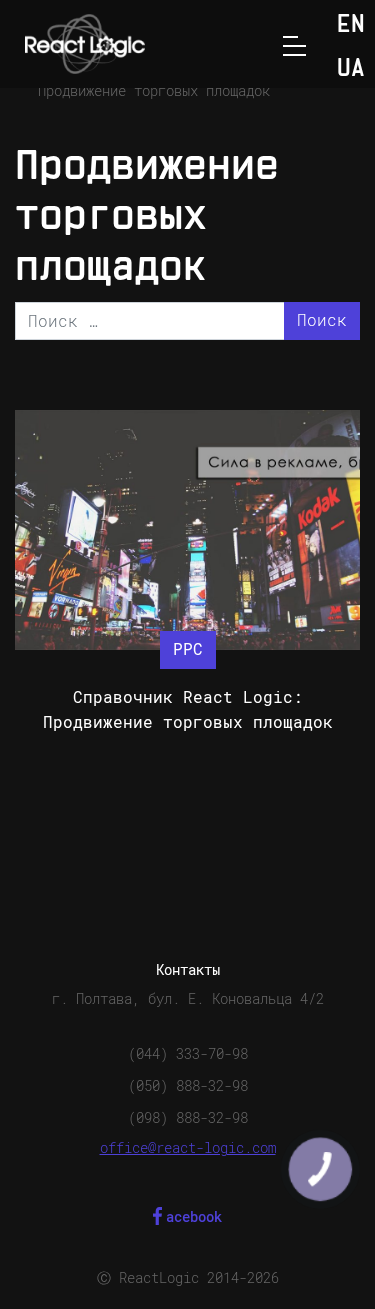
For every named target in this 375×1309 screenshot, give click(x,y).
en (351, 25)
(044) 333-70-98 (188, 1054)
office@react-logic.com (188, 1148)
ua (351, 69)
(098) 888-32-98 (188, 1118)
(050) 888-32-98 (188, 1086)
